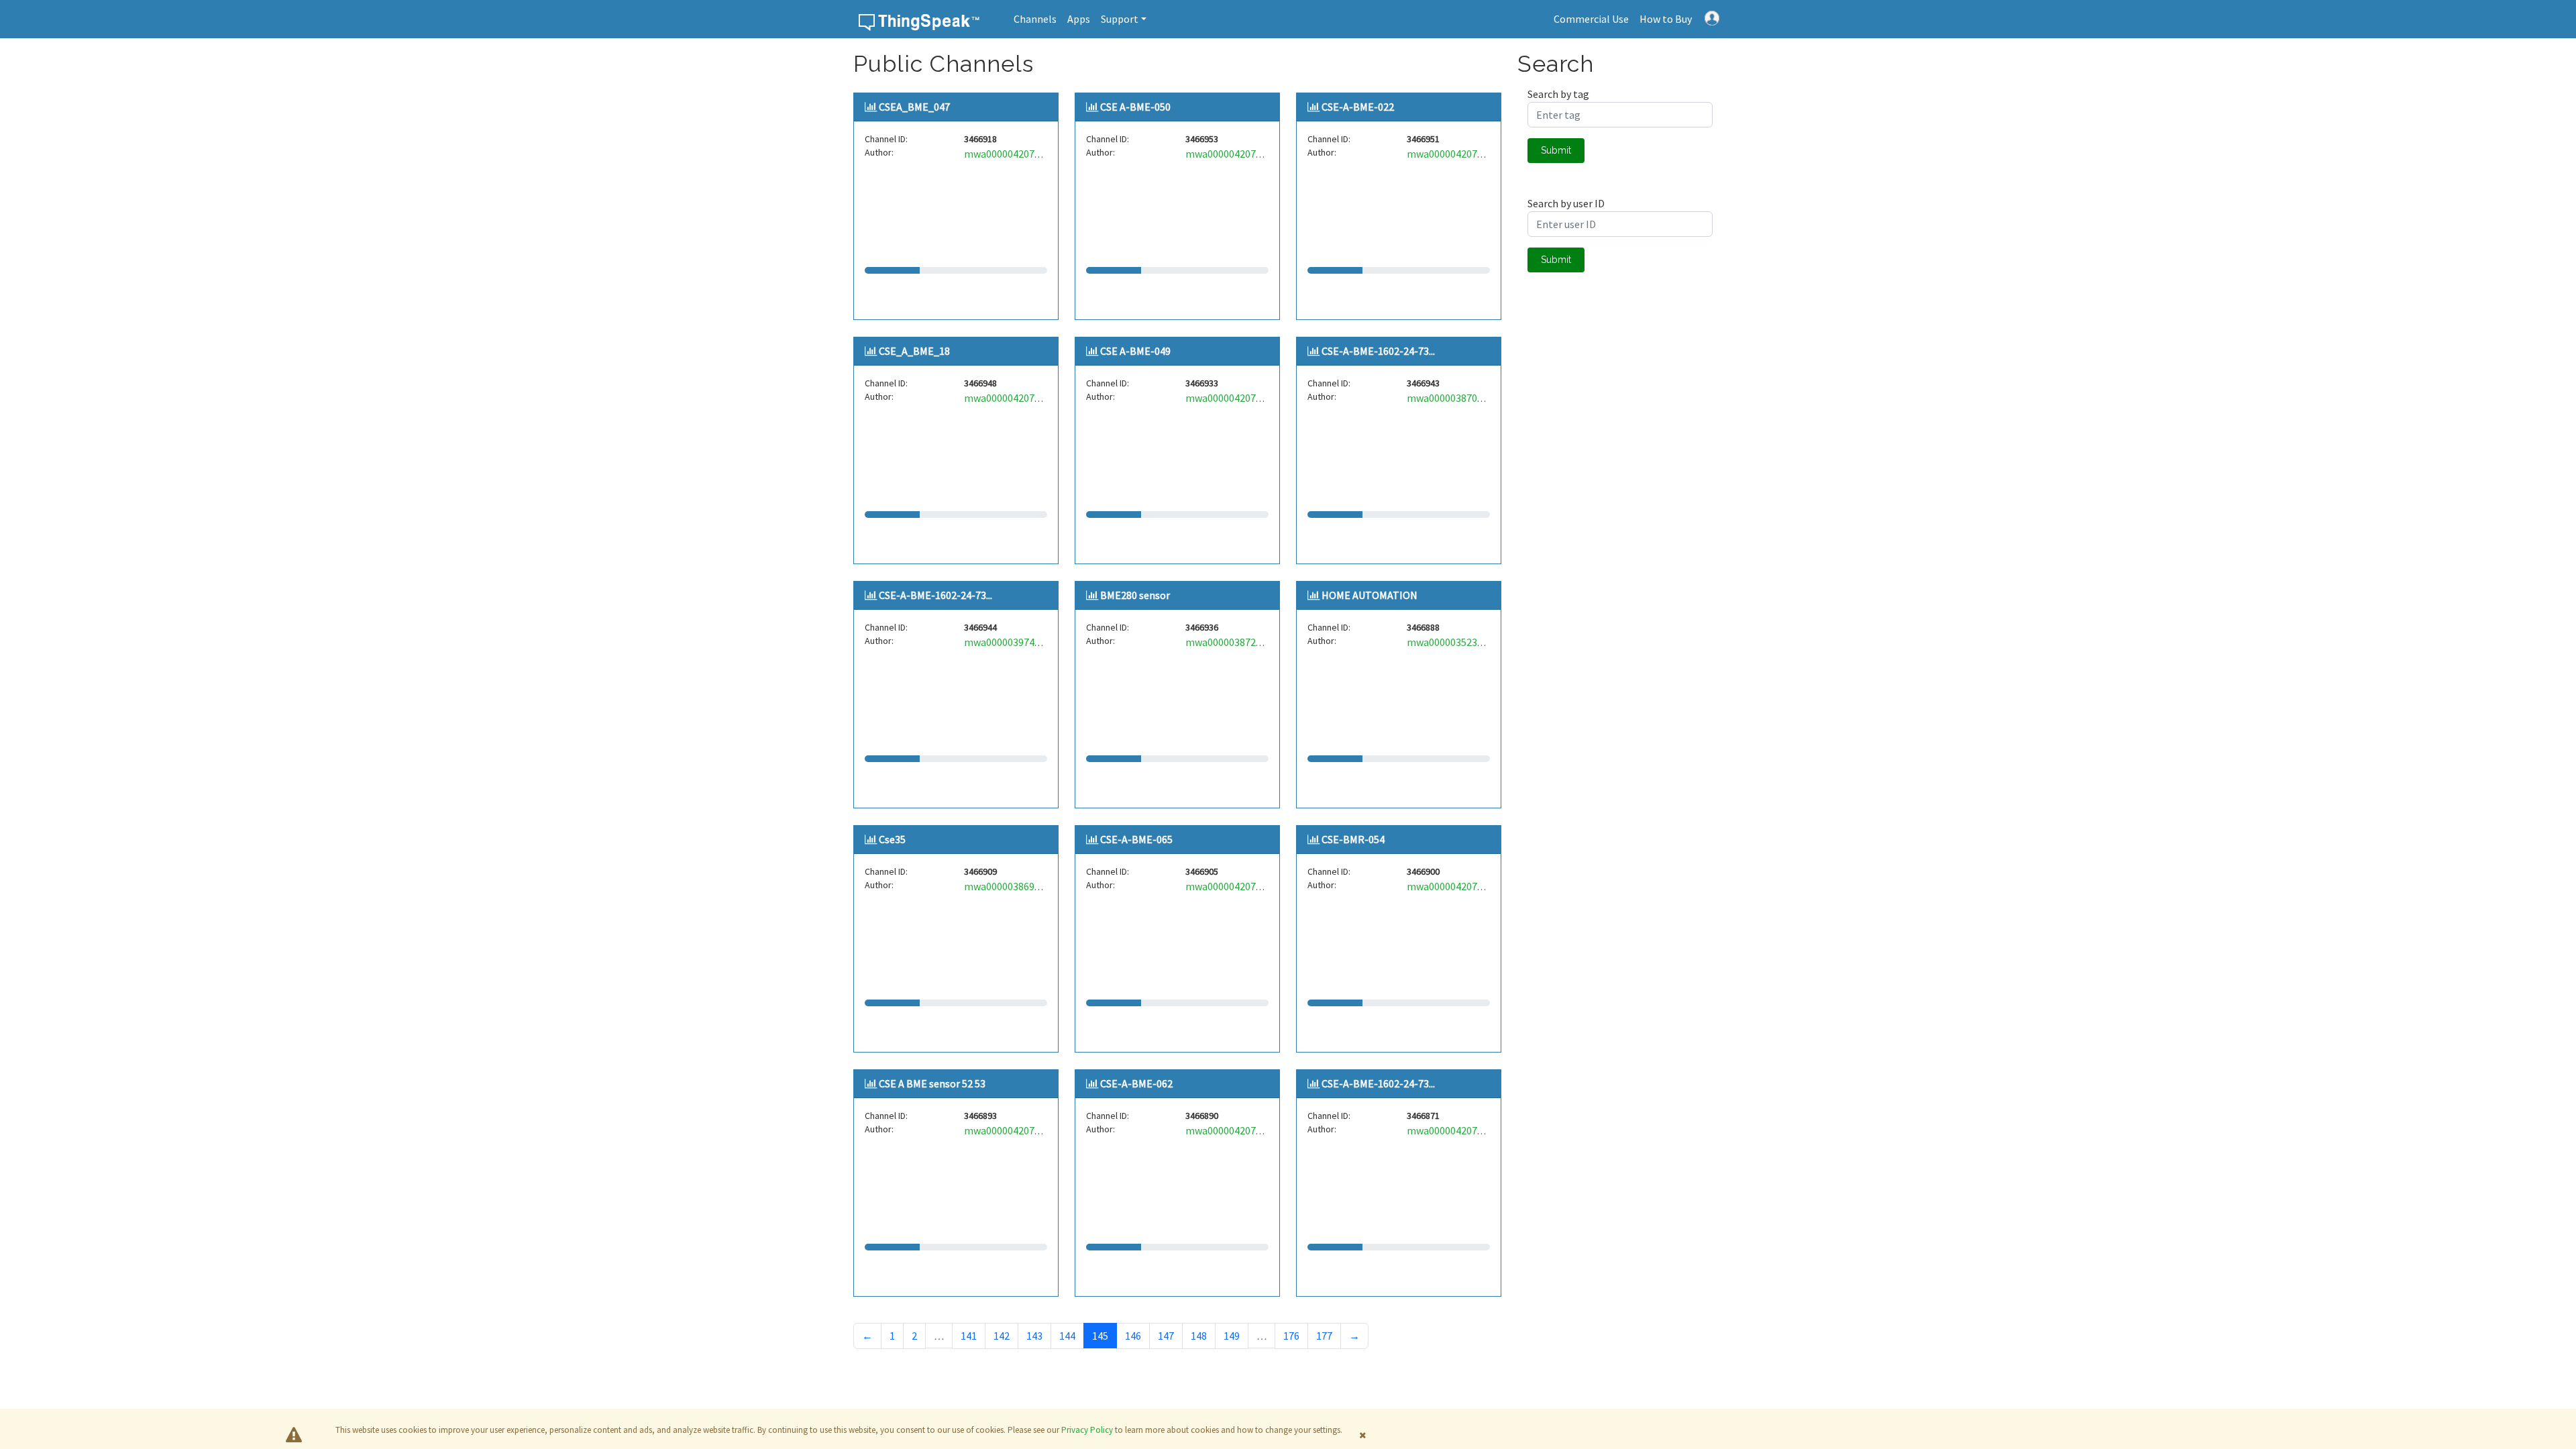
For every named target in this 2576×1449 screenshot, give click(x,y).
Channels (1035, 19)
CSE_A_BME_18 (914, 351)
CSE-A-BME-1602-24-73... (1378, 351)
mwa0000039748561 (1010, 642)
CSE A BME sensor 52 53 (932, 1083)
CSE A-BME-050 (1135, 107)
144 (1067, 1336)
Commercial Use (1591, 19)
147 (1166, 1336)
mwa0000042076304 (1010, 154)
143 (1034, 1336)
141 (969, 1336)
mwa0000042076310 (1231, 1130)
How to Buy (1666, 19)
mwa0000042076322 (1010, 1130)
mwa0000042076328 (1231, 154)
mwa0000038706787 (1453, 398)
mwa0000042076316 (1231, 398)
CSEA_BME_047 (914, 107)
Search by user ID (1566, 203)
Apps (1079, 19)
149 (1232, 1336)
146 (1133, 1336)
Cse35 (892, 839)
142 (1002, 1336)
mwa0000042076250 (1453, 1130)
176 (1291, 1336)
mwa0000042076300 (1010, 398)
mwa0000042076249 (1231, 886)
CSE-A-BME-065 (1136, 839)
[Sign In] (1712, 17)
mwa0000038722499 (1231, 642)
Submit (1556, 150)
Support (1120, 19)
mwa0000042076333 (1453, 886)
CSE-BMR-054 (1353, 839)
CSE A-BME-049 (1135, 351)
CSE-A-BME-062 (1136, 1083)
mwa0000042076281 (1453, 154)
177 (1324, 1336)
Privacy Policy (1087, 1430)
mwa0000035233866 (1453, 642)
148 (1199, 1336)
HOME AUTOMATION (1370, 595)
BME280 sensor (1135, 595)
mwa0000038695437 (1010, 886)
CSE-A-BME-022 (1358, 107)
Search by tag (1558, 94)
